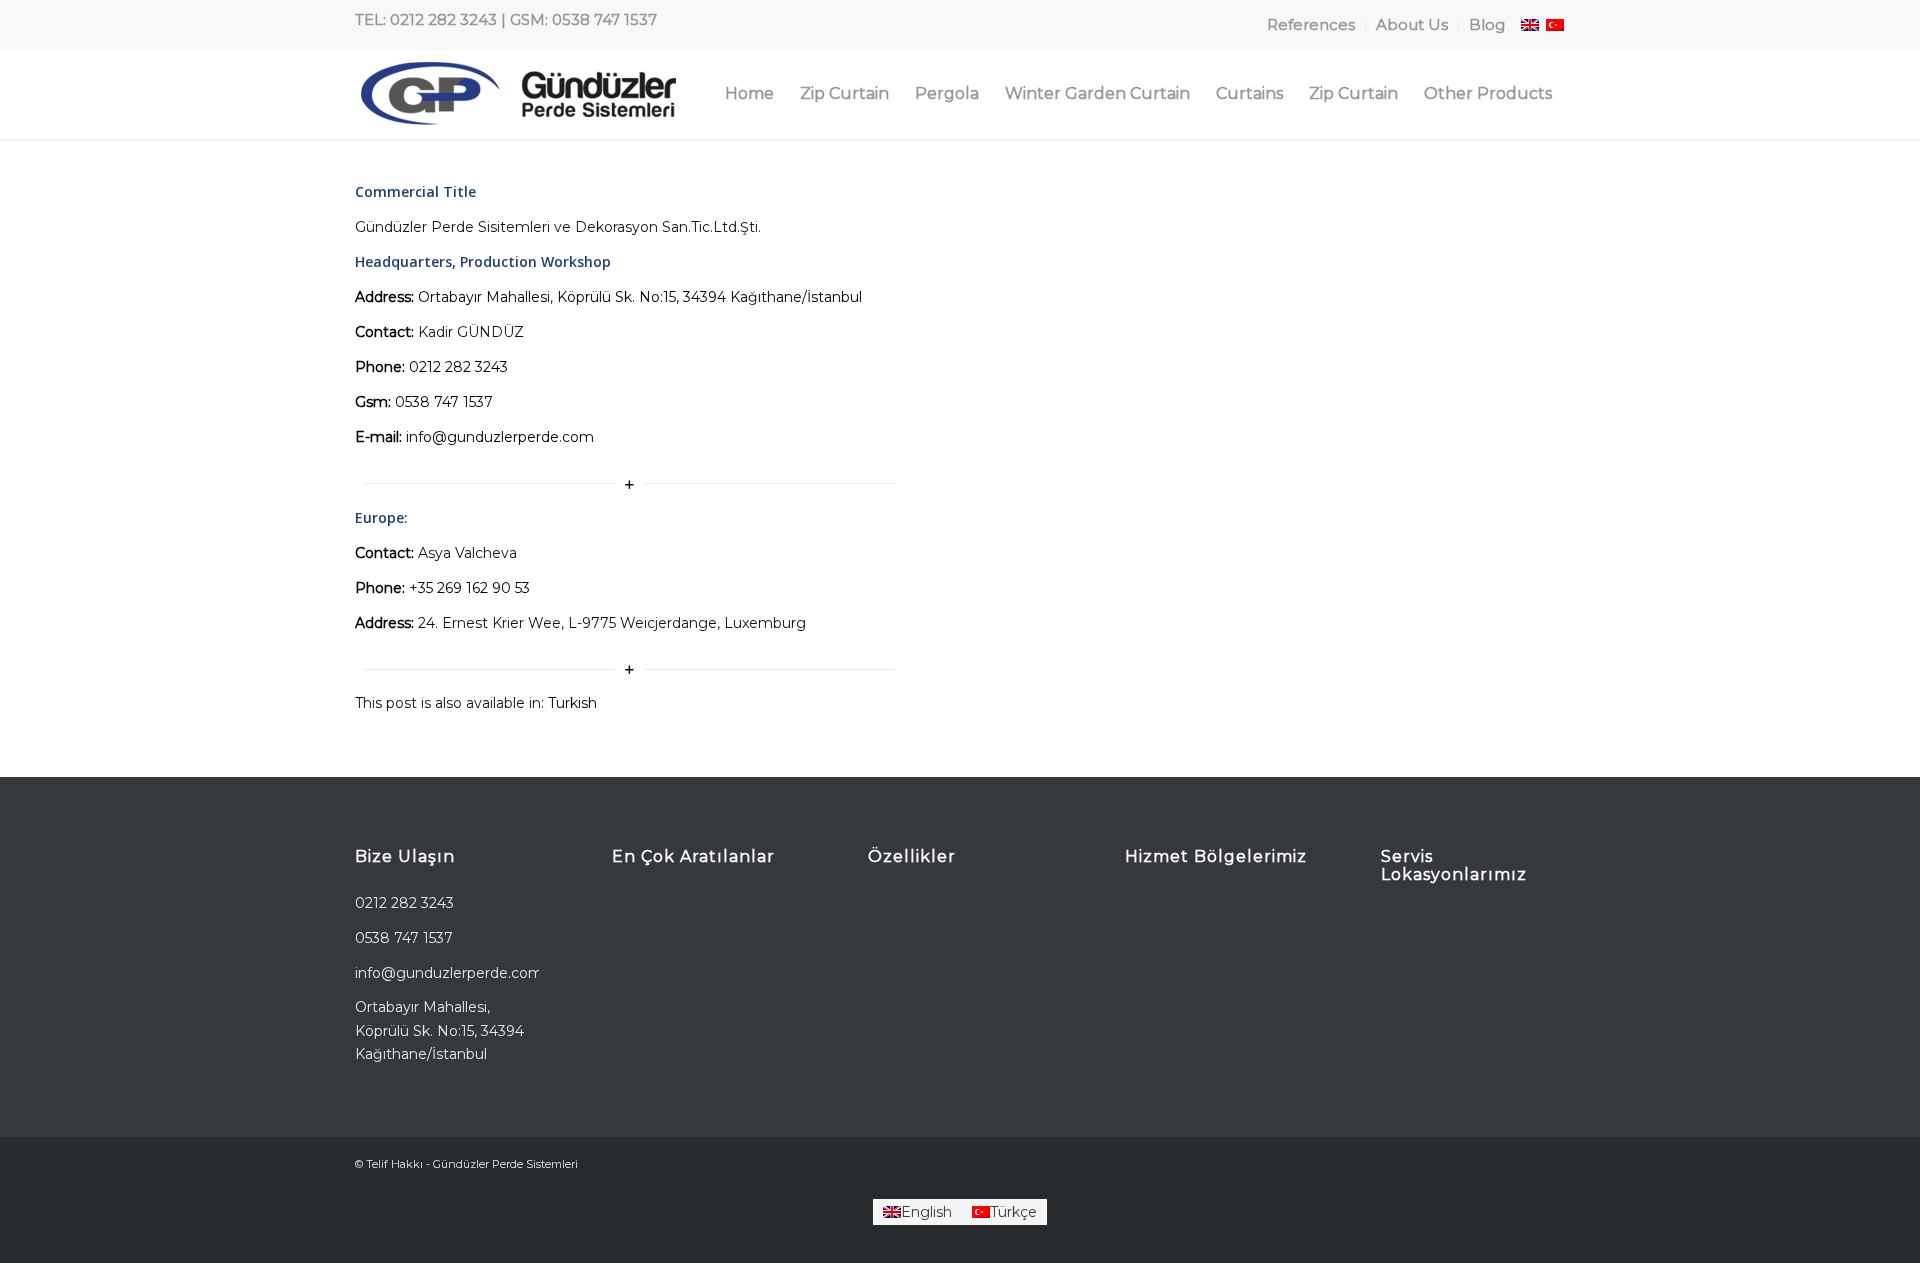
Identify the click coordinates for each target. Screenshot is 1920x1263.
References (1311, 24)
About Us (1412, 24)
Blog (1487, 24)
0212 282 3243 (458, 367)
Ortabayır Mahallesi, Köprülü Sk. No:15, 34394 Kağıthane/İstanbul (640, 297)
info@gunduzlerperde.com (500, 437)
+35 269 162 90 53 (469, 588)
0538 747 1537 (444, 402)
